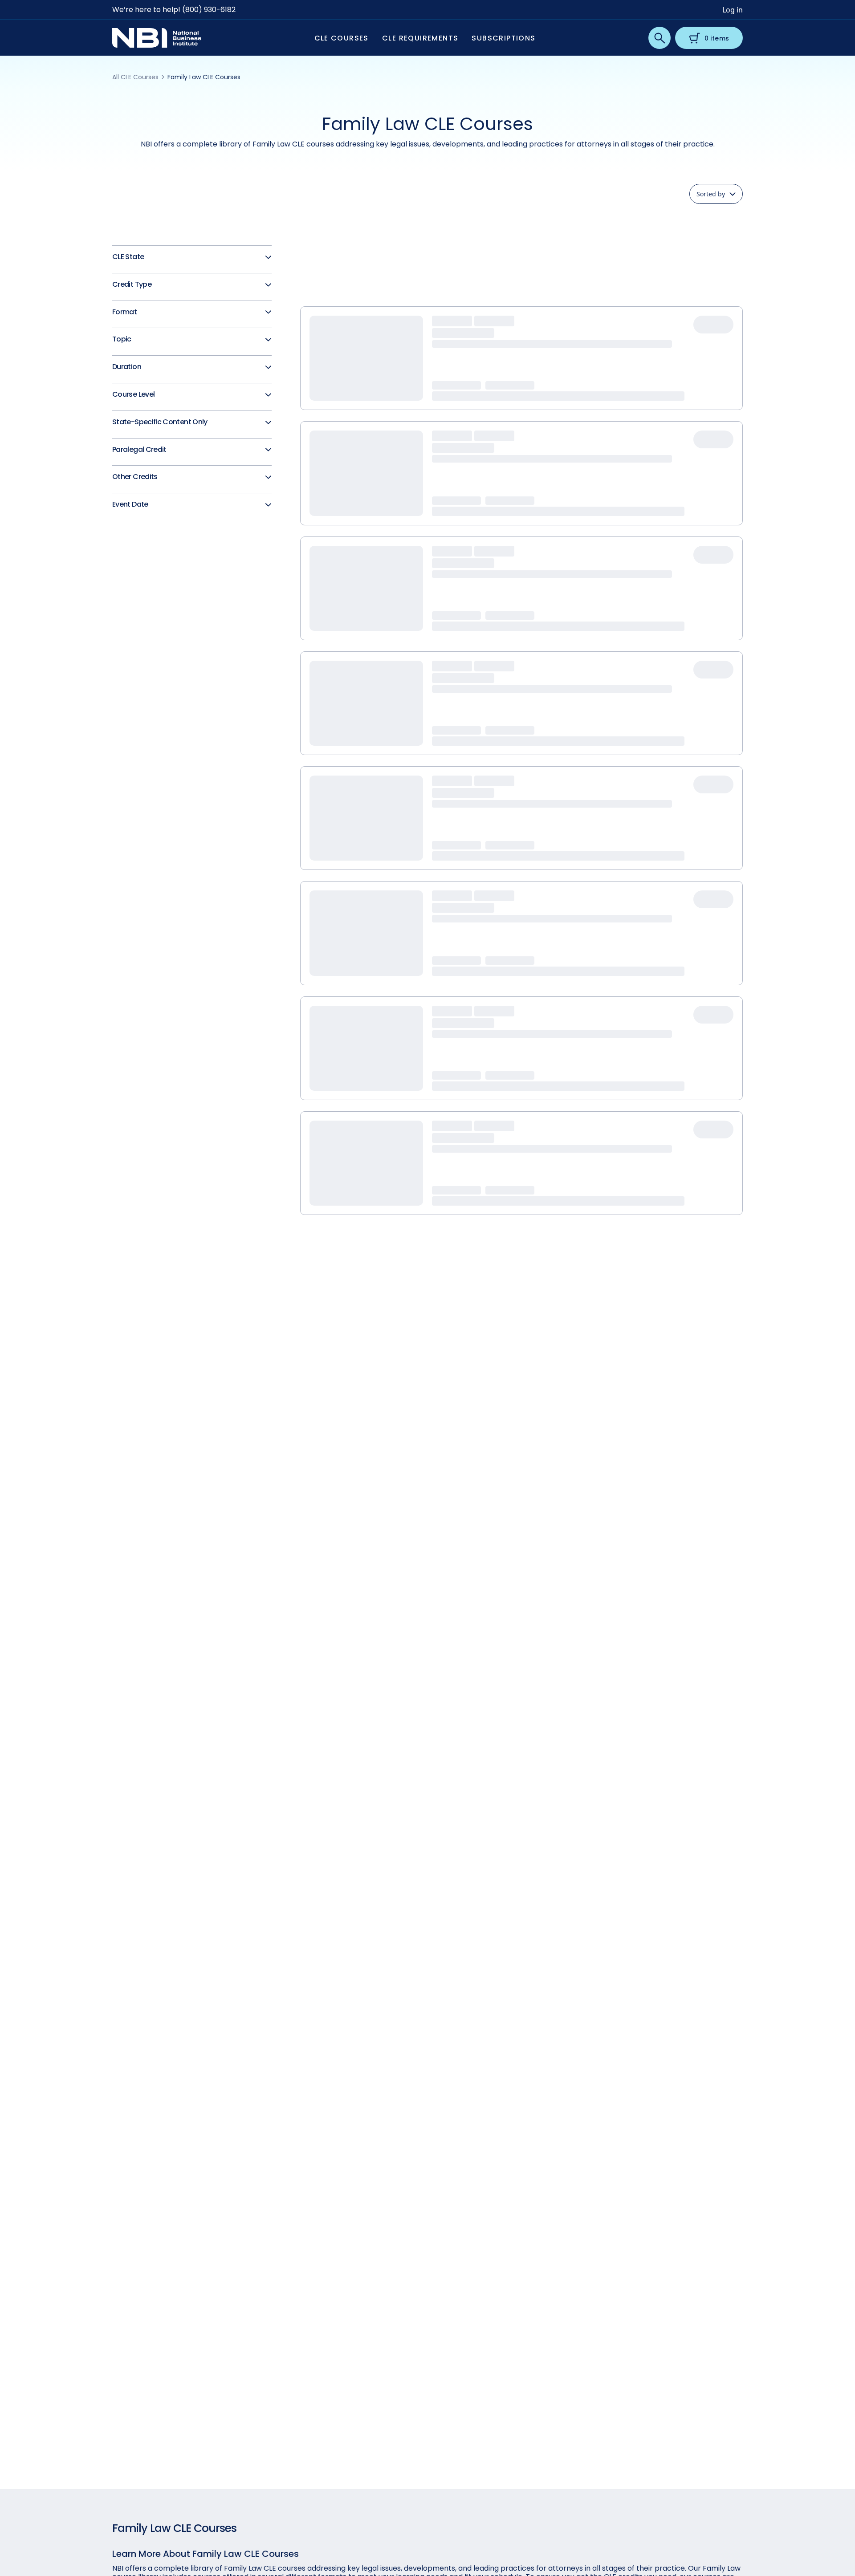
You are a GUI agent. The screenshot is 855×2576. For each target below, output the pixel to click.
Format (124, 312)
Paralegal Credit (139, 450)
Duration (127, 367)
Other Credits (135, 477)
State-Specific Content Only (160, 422)
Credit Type (132, 285)
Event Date (130, 505)
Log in (733, 10)
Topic (122, 339)
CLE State (128, 257)
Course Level (133, 395)
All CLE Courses (135, 77)
